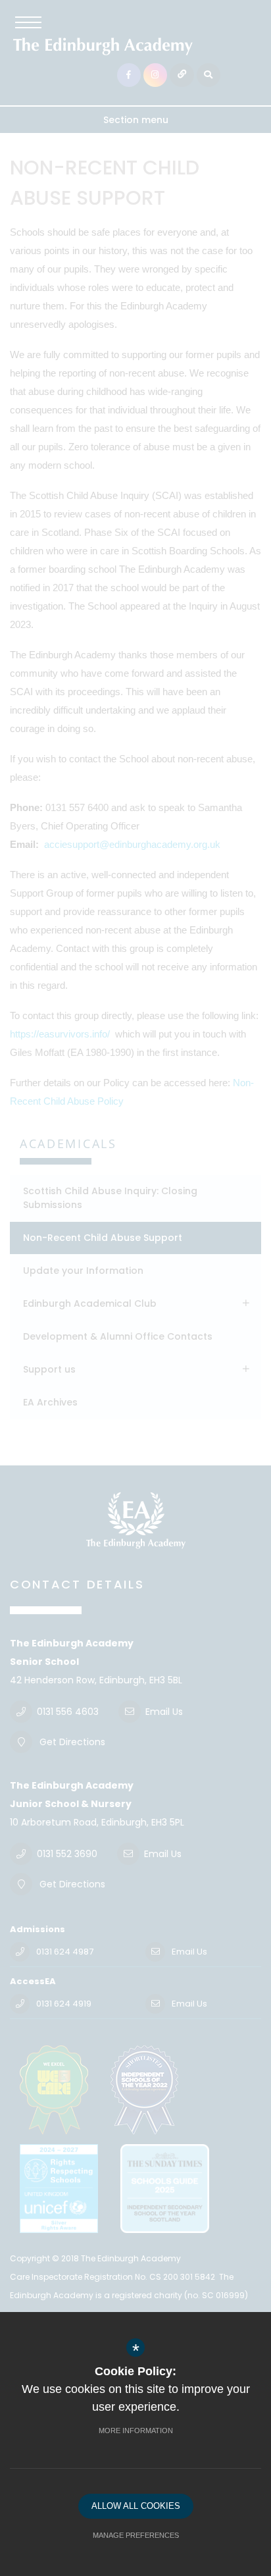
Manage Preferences (136, 2535)
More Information (136, 2431)
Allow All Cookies (136, 2506)
